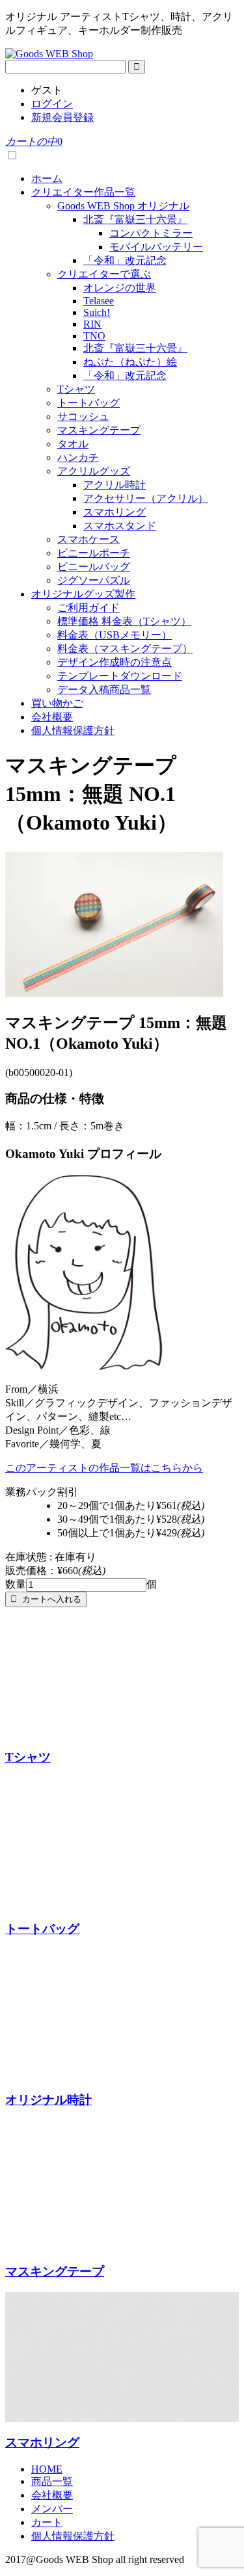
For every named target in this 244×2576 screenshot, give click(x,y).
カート (47, 2522)
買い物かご (57, 703)
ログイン (52, 104)
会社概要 (52, 717)
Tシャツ (76, 389)
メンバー (52, 2509)
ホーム (47, 178)
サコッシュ (83, 416)
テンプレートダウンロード (120, 676)
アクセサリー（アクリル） (146, 498)
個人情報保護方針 (73, 730)
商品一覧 (52, 2481)
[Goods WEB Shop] (49, 54)
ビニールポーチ (94, 553)
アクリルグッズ (94, 471)
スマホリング (115, 512)
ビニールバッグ (94, 567)
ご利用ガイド (88, 608)
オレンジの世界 (120, 288)
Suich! (97, 312)
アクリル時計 (115, 485)
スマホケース (88, 539)
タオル (73, 444)
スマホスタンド (120, 526)
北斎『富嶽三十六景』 (135, 219)
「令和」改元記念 (125, 260)
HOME (47, 2469)
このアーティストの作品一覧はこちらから (104, 1468)
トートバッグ (88, 403)
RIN (92, 324)
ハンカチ (78, 457)
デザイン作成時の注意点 (115, 662)
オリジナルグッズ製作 (83, 594)
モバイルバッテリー (156, 247)
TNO (94, 336)
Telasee (99, 301)
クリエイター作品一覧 (83, 192)
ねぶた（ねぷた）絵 (130, 362)
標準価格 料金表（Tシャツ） (124, 621)
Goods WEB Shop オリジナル (123, 206)
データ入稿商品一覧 (104, 690)
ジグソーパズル (94, 580)
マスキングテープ (99, 430)
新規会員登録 (62, 117)
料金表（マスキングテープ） (125, 649)
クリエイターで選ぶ (104, 274)
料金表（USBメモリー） (115, 635)
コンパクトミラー (151, 233)
